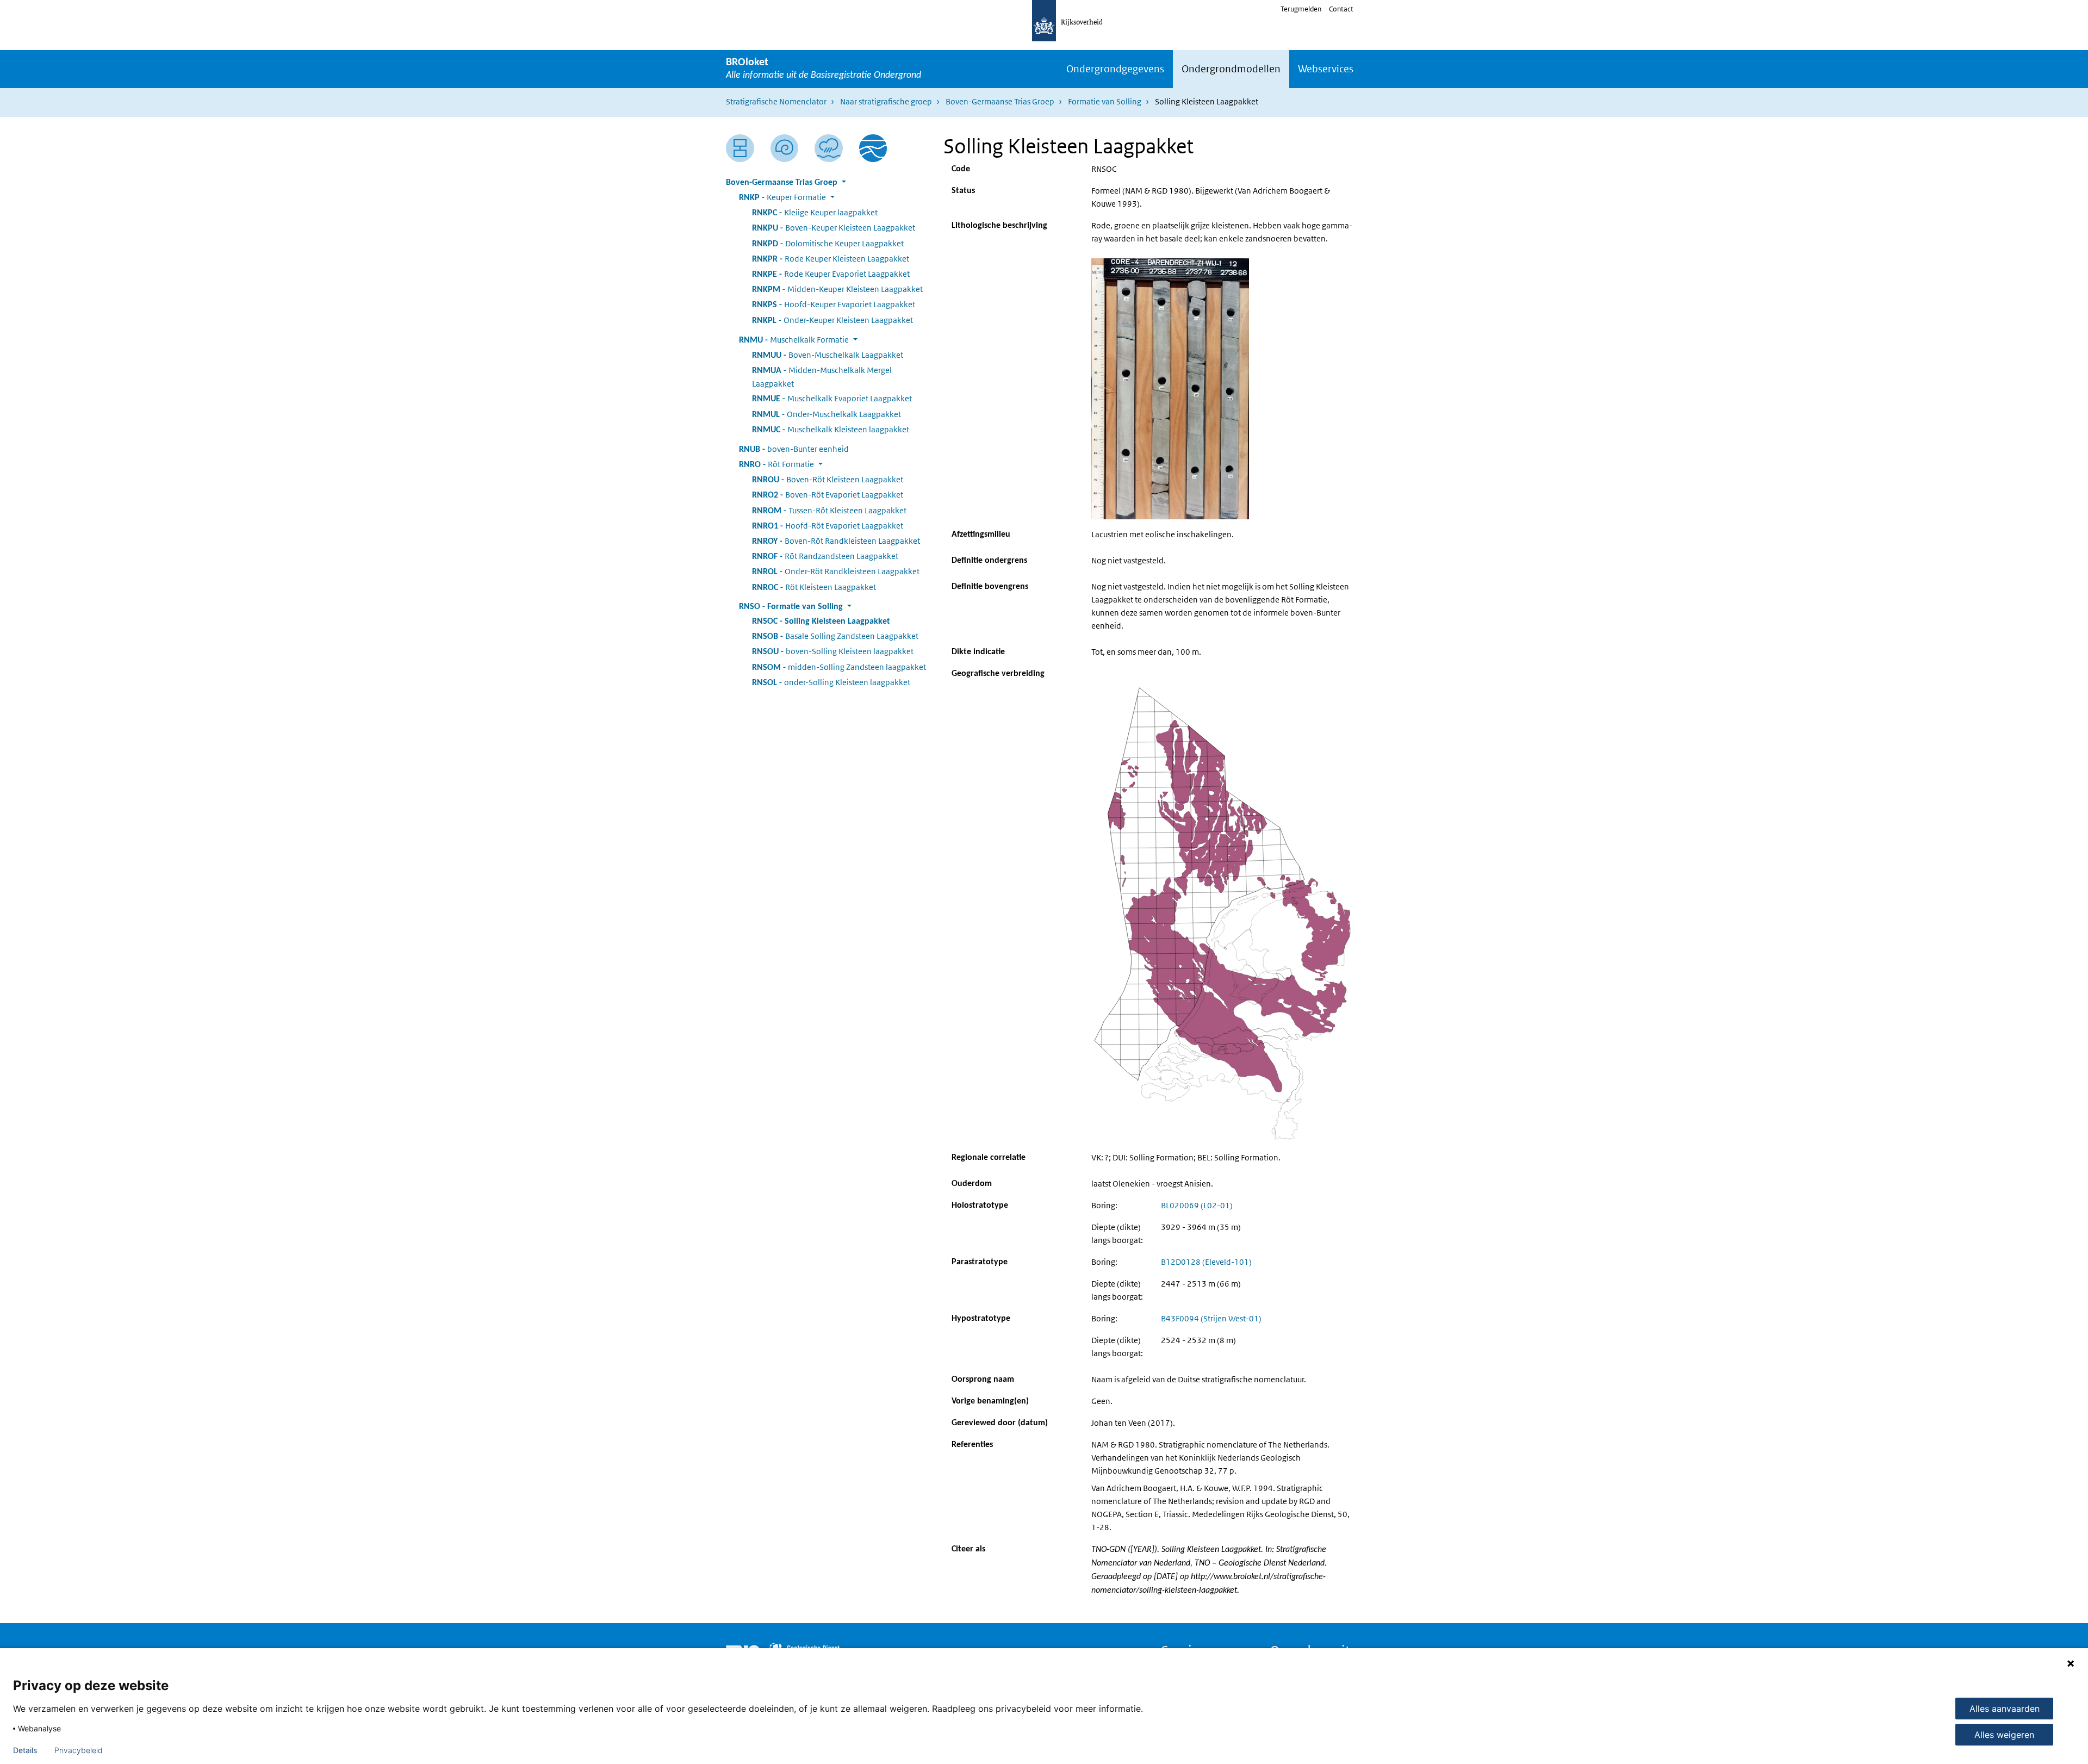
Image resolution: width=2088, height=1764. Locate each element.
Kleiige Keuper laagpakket (815, 212)
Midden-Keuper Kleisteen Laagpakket (837, 289)
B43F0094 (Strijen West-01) (1211, 1318)
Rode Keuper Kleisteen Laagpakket (831, 259)
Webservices (1326, 69)
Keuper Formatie (782, 197)
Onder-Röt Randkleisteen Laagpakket (836, 571)
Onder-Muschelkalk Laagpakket (826, 414)
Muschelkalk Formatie (794, 340)
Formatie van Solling (1105, 101)
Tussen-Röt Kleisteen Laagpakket (829, 510)
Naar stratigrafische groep (886, 101)
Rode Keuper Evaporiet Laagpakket (831, 274)
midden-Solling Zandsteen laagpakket (839, 667)
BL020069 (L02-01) (1197, 1205)
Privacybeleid (79, 1750)
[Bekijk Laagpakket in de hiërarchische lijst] (740, 148)
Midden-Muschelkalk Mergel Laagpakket (822, 377)
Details (25, 1750)
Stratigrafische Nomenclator (776, 101)
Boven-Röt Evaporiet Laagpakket (828, 495)
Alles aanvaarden (2005, 1709)
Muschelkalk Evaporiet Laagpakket (832, 398)
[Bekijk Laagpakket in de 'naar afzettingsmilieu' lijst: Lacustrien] (829, 148)
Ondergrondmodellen (1231, 69)
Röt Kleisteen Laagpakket (814, 587)
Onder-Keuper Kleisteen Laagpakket (832, 320)
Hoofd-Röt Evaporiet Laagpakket (828, 526)
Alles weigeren (2004, 1735)
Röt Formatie (776, 464)
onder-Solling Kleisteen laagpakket (831, 682)
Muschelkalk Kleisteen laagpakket (831, 429)
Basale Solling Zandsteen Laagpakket (835, 636)
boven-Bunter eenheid (794, 449)
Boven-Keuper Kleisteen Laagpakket (834, 228)
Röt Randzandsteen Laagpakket (825, 556)
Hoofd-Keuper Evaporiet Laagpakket (834, 304)
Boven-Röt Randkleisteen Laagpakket (836, 541)
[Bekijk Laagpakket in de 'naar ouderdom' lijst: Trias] (785, 148)
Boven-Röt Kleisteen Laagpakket (828, 479)
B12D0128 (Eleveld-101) (1206, 1262)
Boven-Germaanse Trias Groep (1000, 101)
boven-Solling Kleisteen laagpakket (833, 651)
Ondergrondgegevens (1115, 69)
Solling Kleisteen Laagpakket (821, 622)
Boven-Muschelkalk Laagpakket (828, 355)
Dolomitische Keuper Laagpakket (828, 243)
